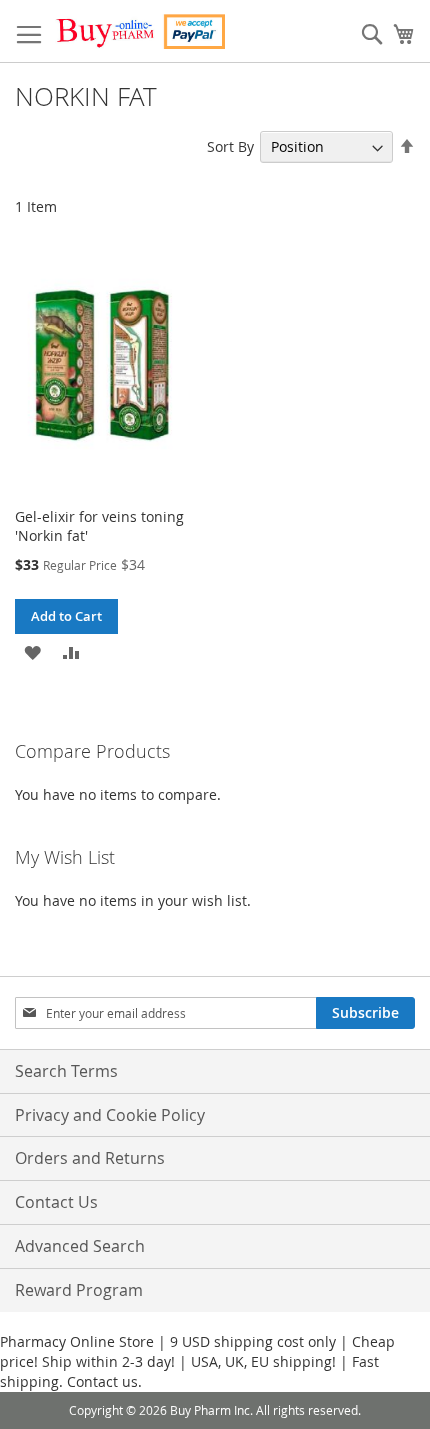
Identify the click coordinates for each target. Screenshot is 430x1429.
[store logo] (140, 31)
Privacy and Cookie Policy (110, 1115)
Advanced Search (80, 1246)
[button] (32, 651)
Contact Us (56, 1202)
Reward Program (79, 1290)
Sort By (230, 146)
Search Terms (66, 1071)
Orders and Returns (90, 1158)
